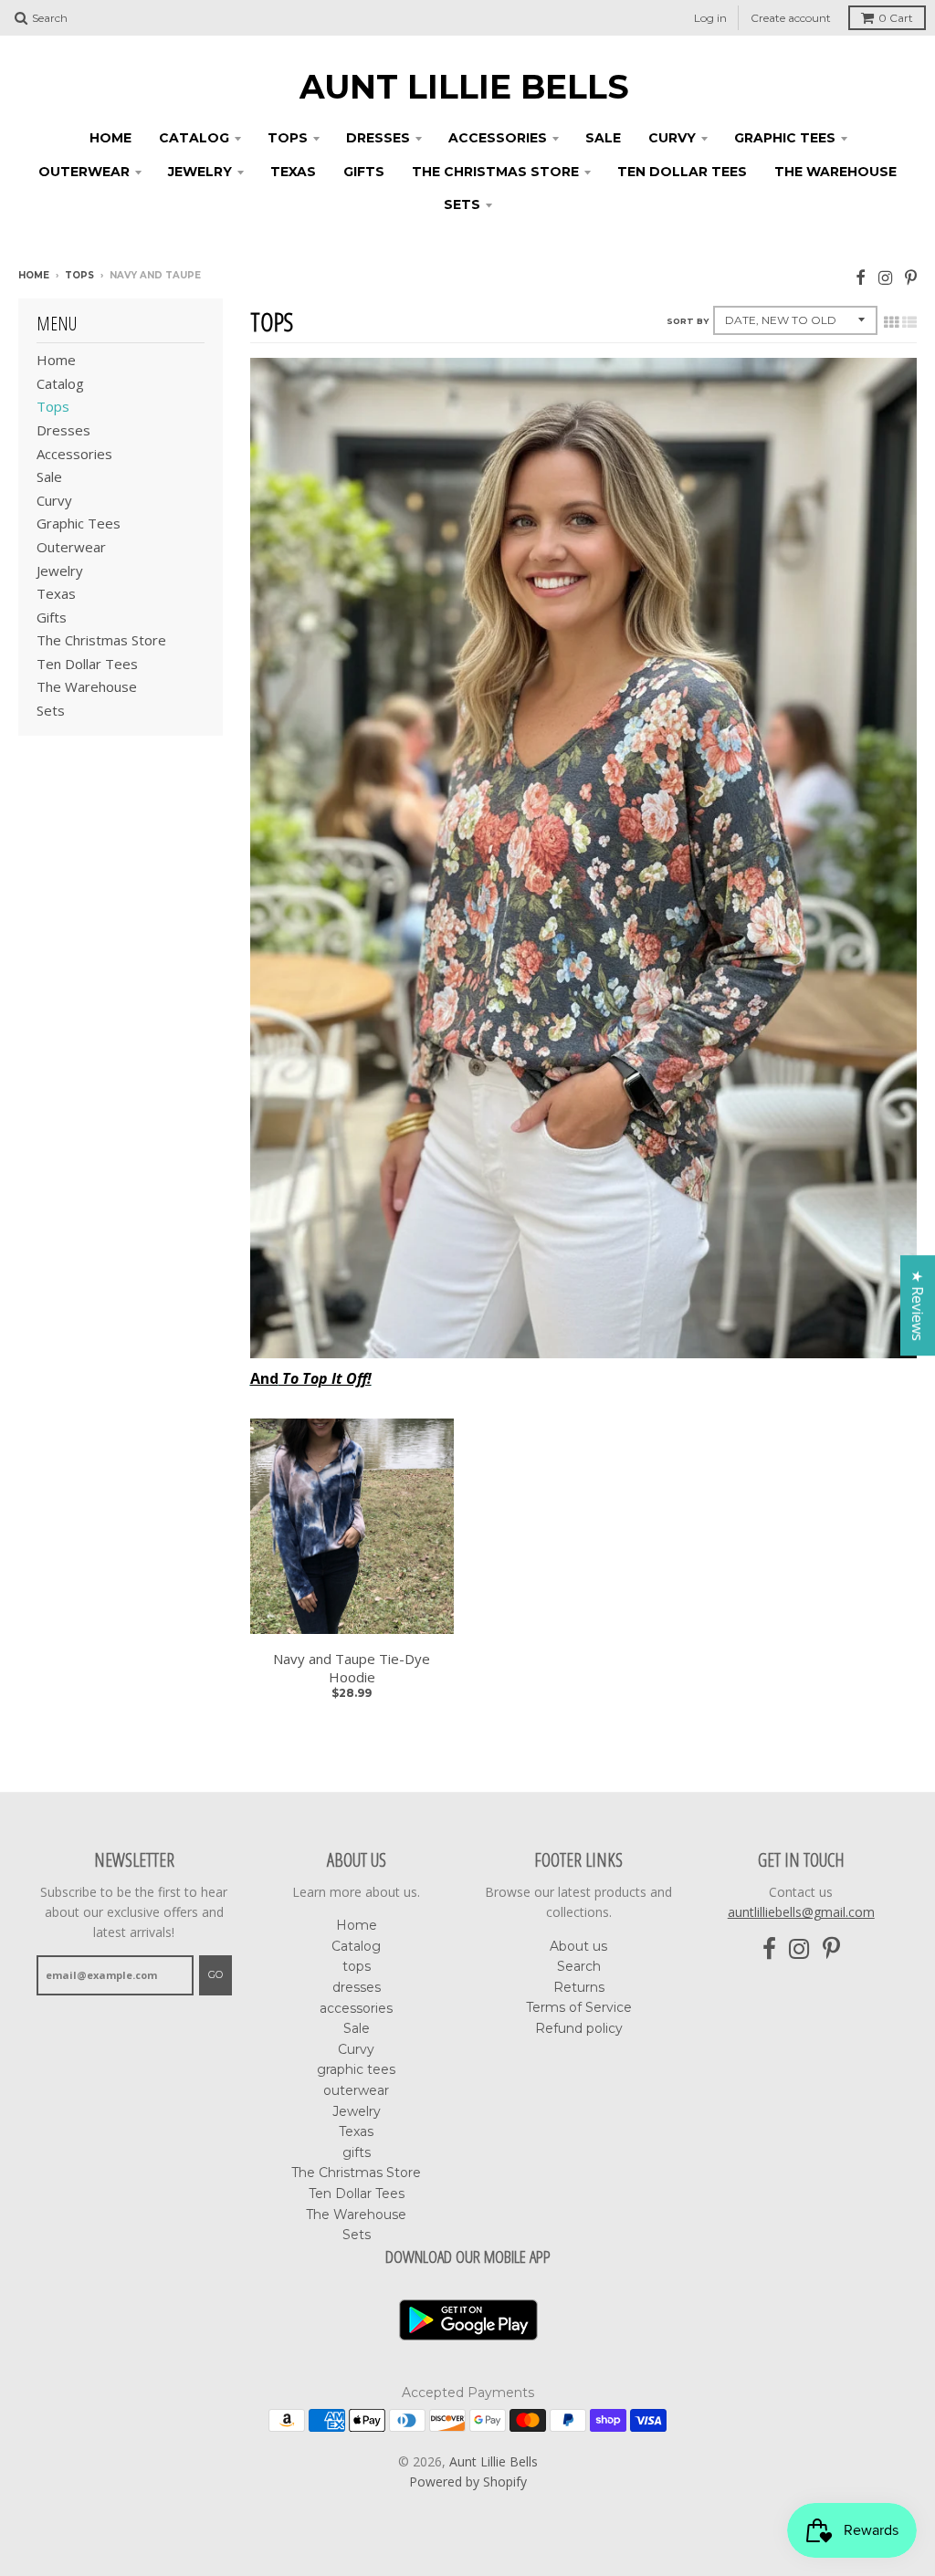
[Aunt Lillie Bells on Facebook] (861, 277)
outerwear (84, 172)
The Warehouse (835, 172)
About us (578, 1946)
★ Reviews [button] (918, 1305)
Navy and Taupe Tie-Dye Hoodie (352, 1668)
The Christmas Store (495, 172)
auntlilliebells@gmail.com (801, 1912)
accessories (498, 138)
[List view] (909, 322)
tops (288, 138)
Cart (896, 18)
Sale (603, 138)
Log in (710, 18)
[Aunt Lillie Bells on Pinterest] (911, 277)
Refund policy (579, 2028)
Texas (293, 172)
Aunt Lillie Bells (464, 87)
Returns (579, 1987)
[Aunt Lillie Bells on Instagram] (885, 277)
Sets (462, 204)
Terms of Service (579, 2007)
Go (215, 1974)
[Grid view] (891, 322)
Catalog (194, 138)
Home (110, 138)
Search (579, 1966)
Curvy (672, 138)
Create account (791, 18)
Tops (79, 275)
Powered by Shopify (468, 2482)
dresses (378, 138)
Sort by (688, 321)
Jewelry (200, 172)
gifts (364, 172)
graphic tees (785, 138)
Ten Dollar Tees (682, 172)
